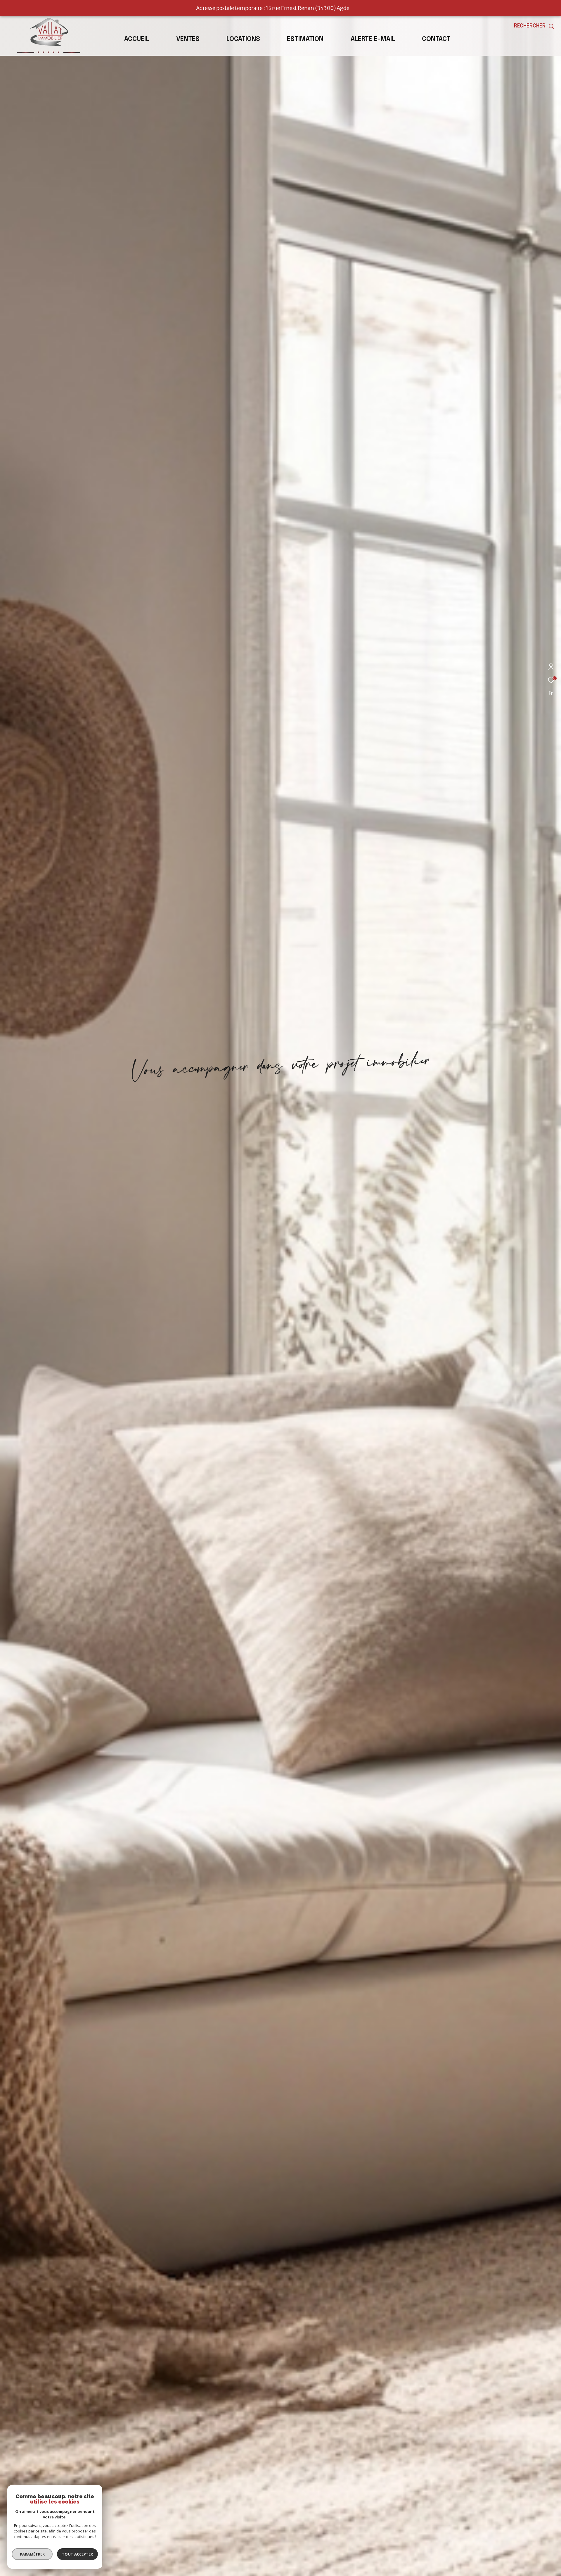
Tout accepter (77, 2554)
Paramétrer (32, 2554)
